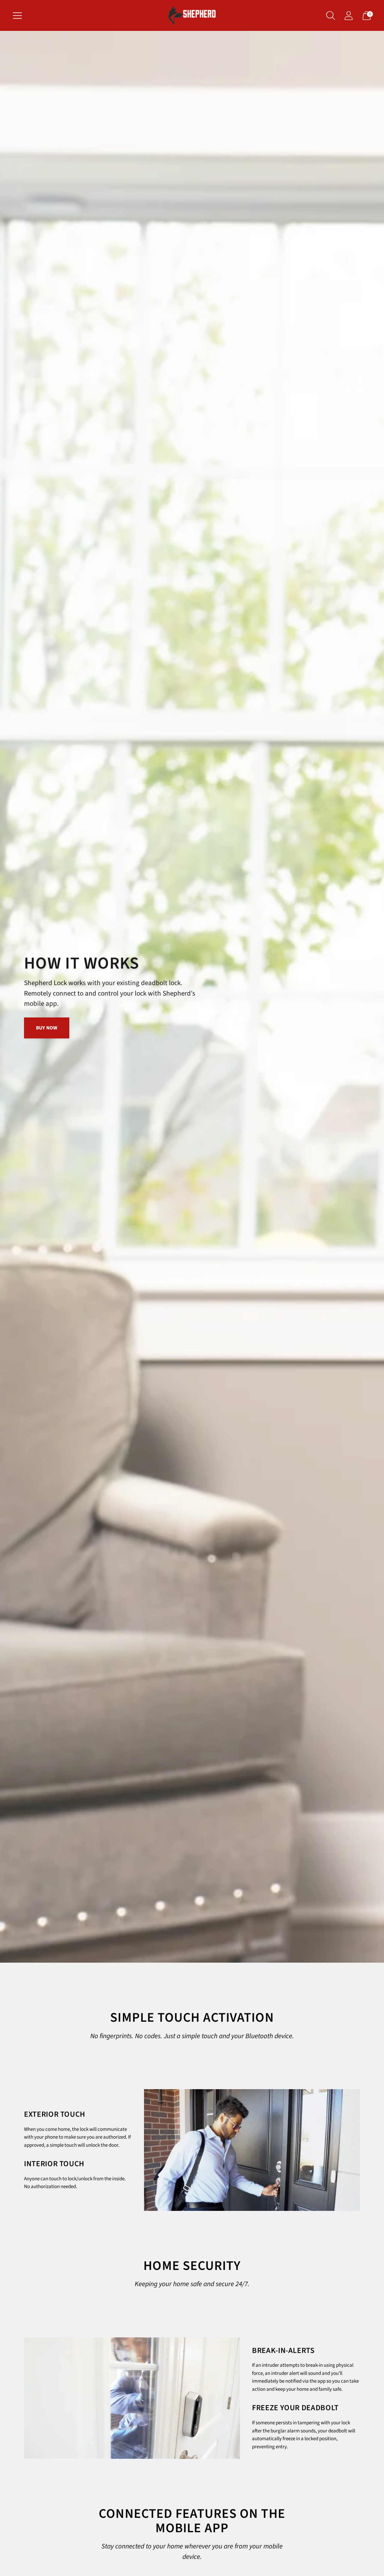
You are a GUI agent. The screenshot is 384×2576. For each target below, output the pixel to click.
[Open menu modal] (17, 16)
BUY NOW (47, 1028)
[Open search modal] (331, 16)
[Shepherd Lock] (192, 15)
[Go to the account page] (349, 16)
